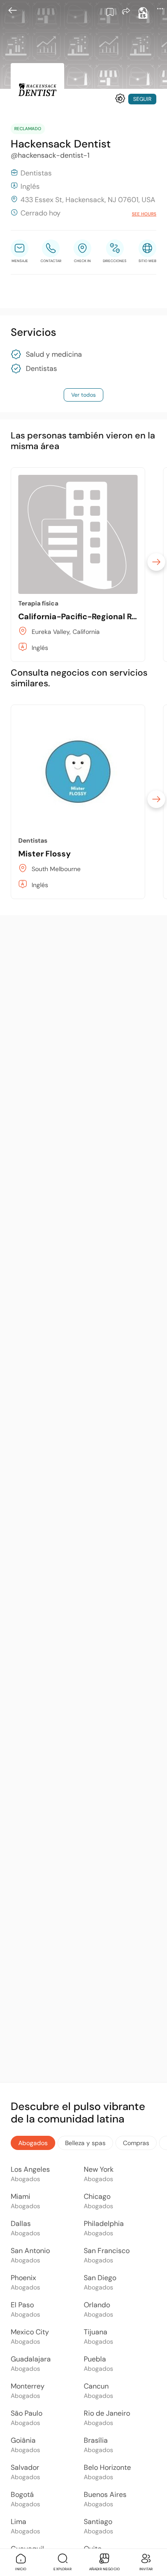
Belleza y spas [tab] (85, 2143)
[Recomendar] (120, 99)
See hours (144, 214)
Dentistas (41, 369)
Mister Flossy (45, 854)
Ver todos (83, 395)
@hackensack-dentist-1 (50, 155)
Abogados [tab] (33, 2143)
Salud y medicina (54, 354)
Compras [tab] (136, 2143)
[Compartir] (126, 11)
